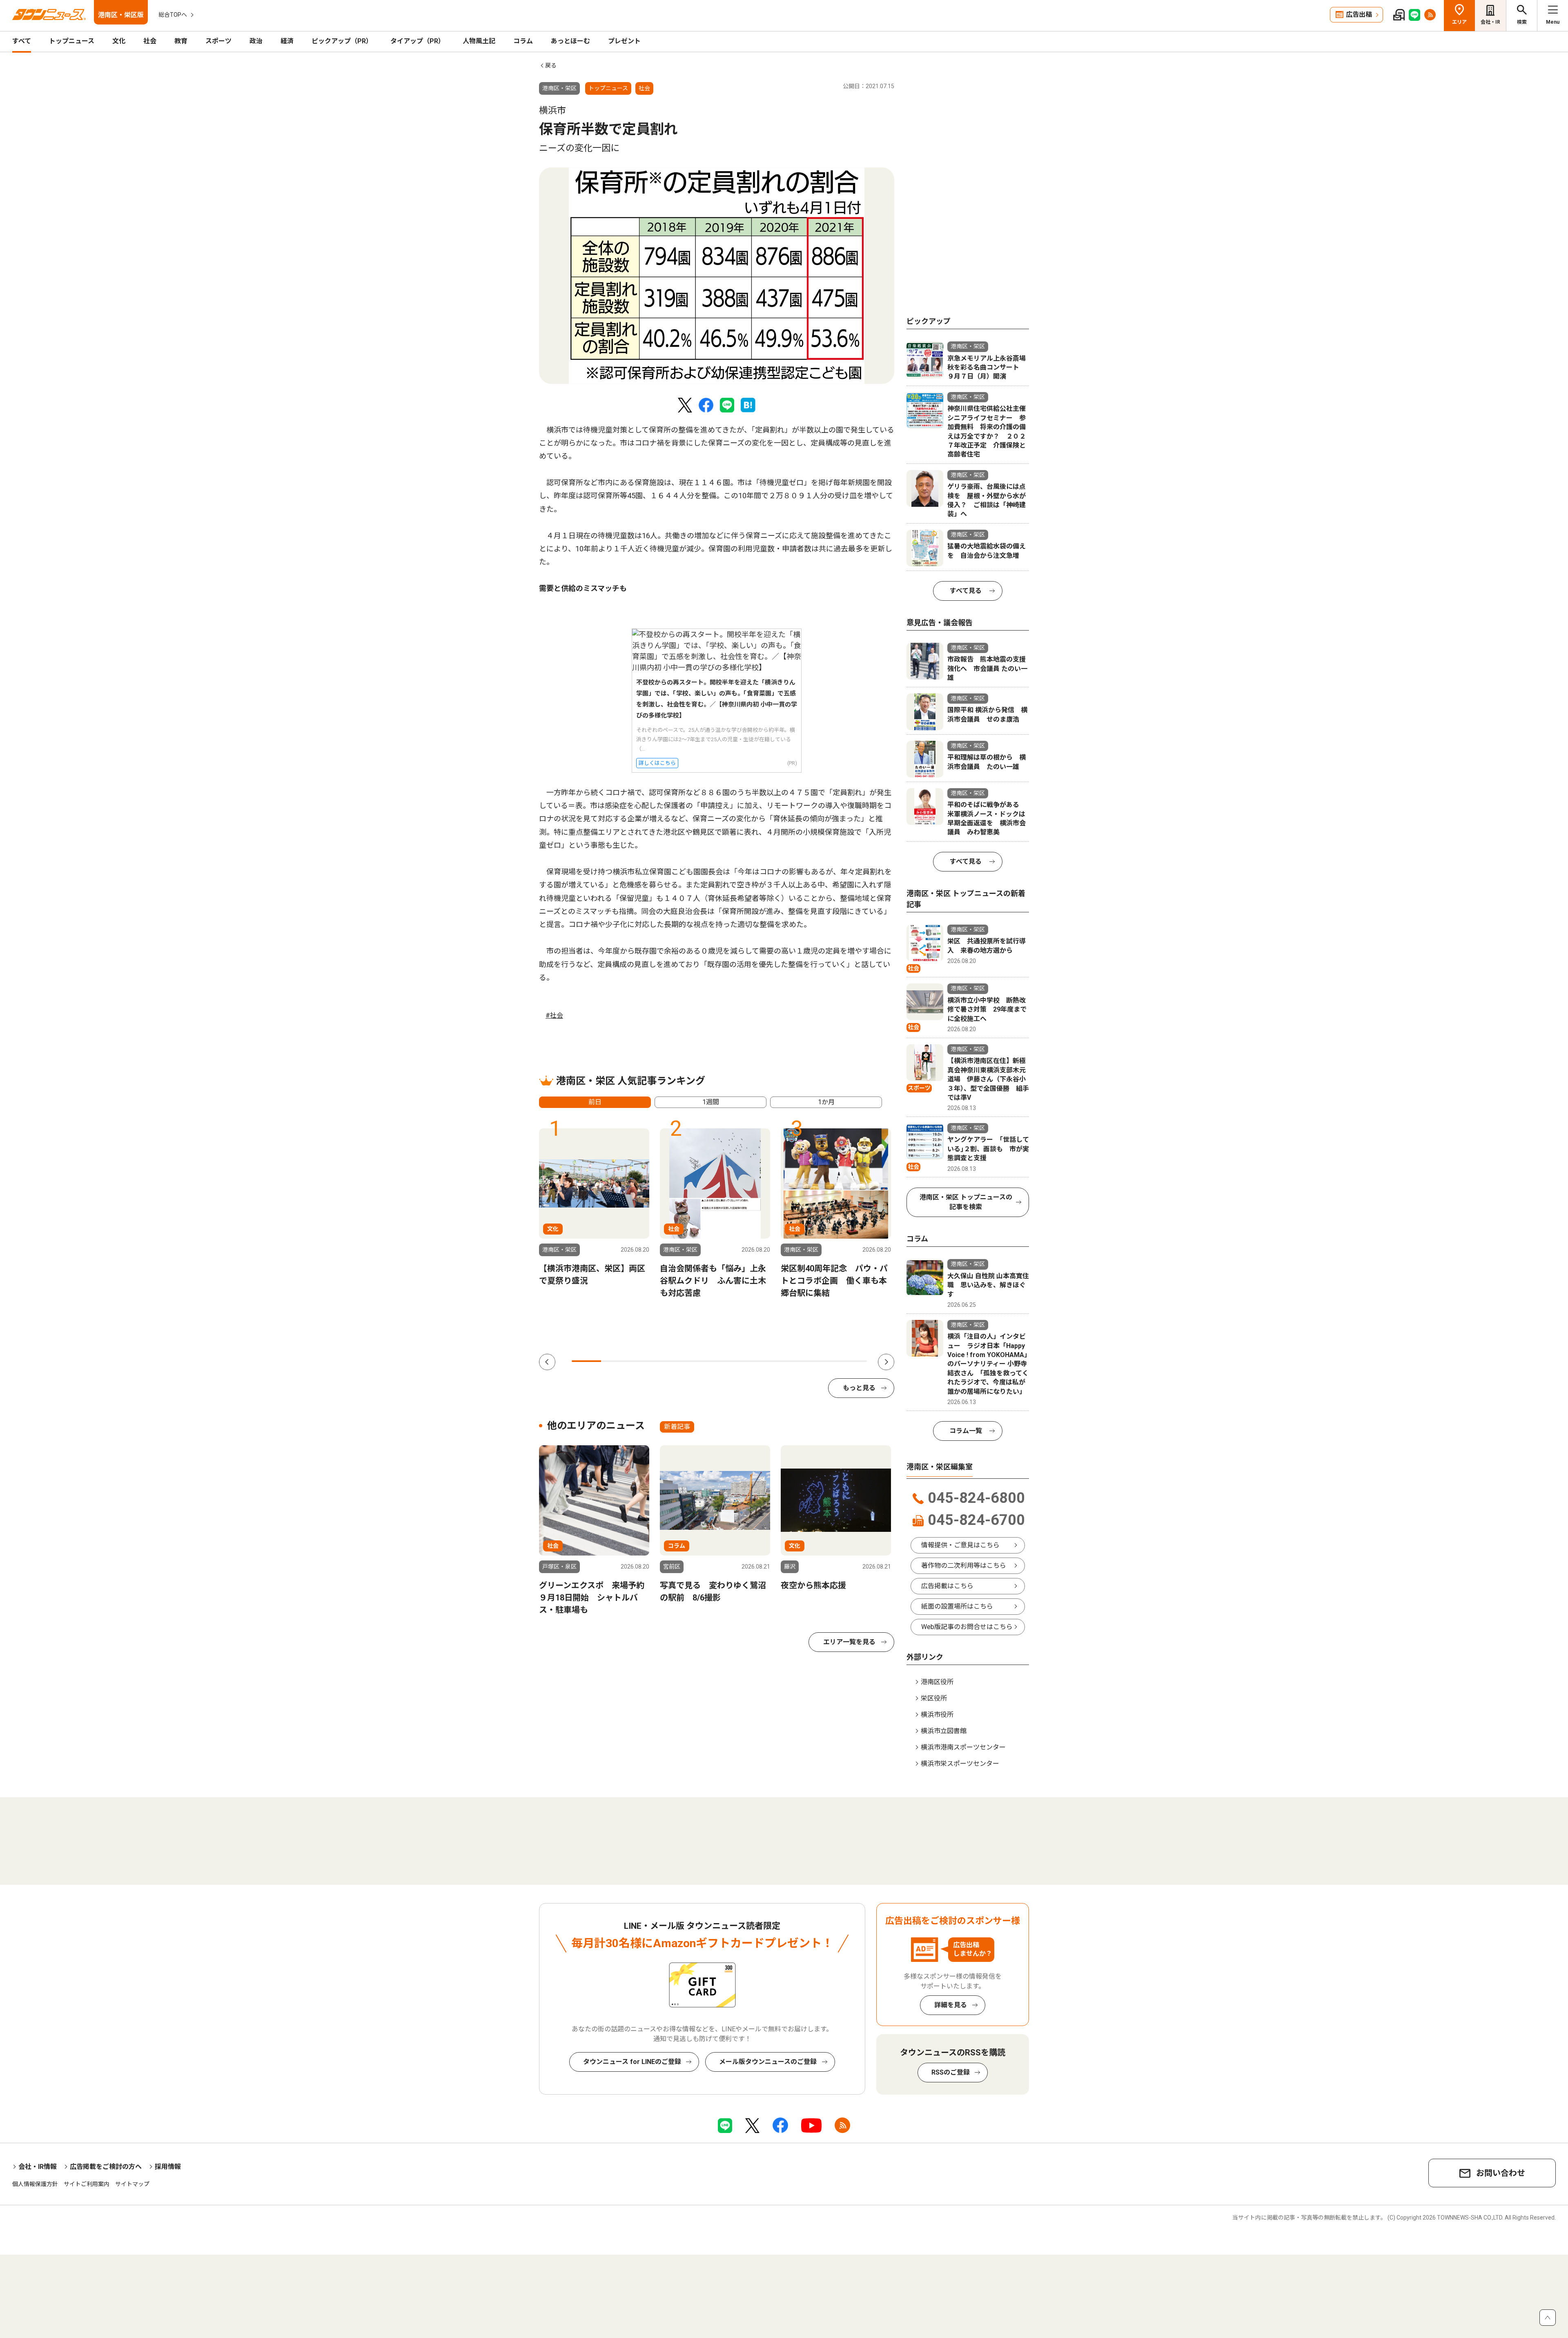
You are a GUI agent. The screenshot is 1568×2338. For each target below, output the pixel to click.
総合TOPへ (173, 15)
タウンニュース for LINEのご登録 (632, 2062)
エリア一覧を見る (849, 1642)
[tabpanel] (717, 276)
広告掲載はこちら (947, 1586)
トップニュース (72, 41)
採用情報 (168, 2167)
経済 (287, 41)
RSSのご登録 (951, 2072)
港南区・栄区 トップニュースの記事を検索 (966, 1202)
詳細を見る (951, 2005)
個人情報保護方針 (35, 2184)
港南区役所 (937, 1682)
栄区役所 (934, 1698)
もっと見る (859, 1388)
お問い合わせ (1501, 2173)
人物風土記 (479, 41)
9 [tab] (822, 1361)
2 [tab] (616, 1361)
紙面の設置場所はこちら (957, 1606)
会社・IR (1490, 22)
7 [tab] (764, 1361)
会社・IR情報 (38, 2167)
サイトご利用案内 (87, 2184)
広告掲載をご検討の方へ (106, 2167)
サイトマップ (132, 2184)
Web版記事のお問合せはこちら (967, 1627)
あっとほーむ (570, 41)
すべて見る (966, 591)
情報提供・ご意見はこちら (960, 1545)
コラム (523, 41)
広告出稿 (1359, 14)
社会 (150, 41)
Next (886, 1362)
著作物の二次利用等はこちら (964, 1566)
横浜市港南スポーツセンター (963, 1747)
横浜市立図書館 (944, 1731)
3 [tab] (646, 1361)
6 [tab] (734, 1361)
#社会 (554, 1015)
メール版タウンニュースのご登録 (768, 2062)
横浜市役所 (937, 1715)
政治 (256, 41)
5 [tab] (704, 1361)
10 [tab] (852, 1361)
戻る (551, 65)
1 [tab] (586, 1361)
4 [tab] (675, 1361)
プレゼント (624, 41)
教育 (181, 41)
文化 (119, 41)
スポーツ (218, 41)
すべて (22, 41)
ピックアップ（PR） (342, 41)
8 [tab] (793, 1361)
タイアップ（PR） (418, 41)
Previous (547, 1362)
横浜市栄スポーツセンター (960, 1764)
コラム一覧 (966, 1431)
